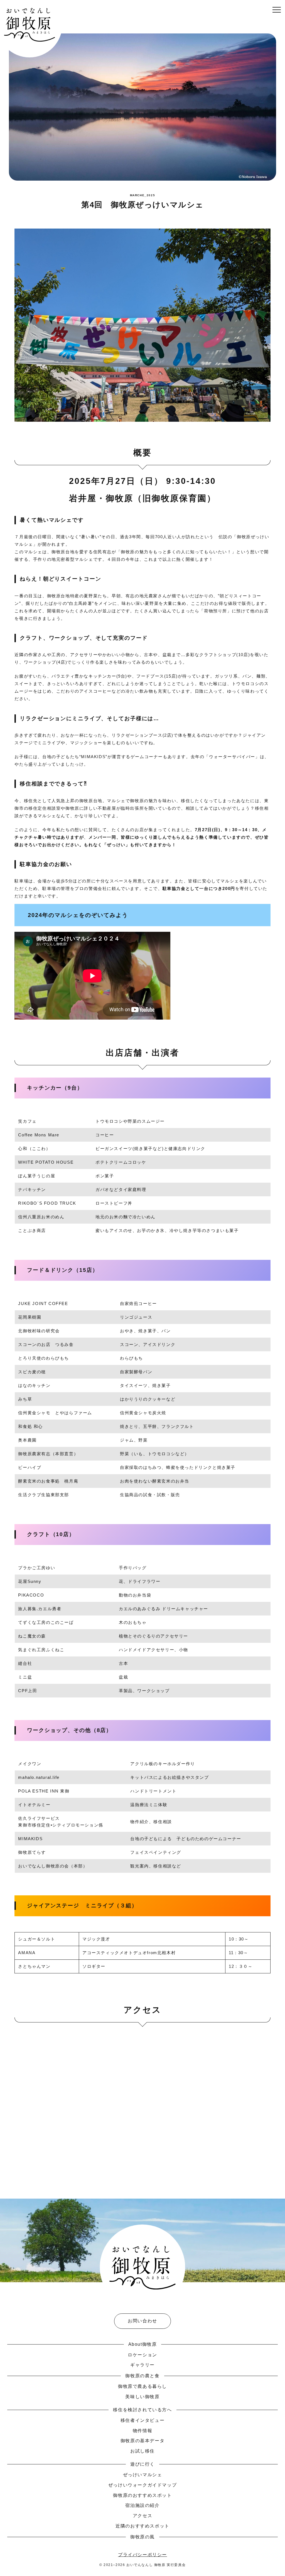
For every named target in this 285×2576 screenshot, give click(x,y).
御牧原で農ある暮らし (142, 2386)
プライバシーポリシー (142, 2555)
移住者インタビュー (142, 2420)
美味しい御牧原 (142, 2397)
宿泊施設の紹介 (142, 2505)
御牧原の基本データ (142, 2441)
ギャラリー (142, 2365)
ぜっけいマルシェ (143, 2475)
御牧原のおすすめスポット (142, 2495)
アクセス (142, 2516)
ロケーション (142, 2355)
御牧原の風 (142, 2537)
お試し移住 (142, 2451)
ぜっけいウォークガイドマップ (142, 2485)
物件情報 (142, 2431)
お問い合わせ (142, 2321)
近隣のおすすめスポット (142, 2526)
